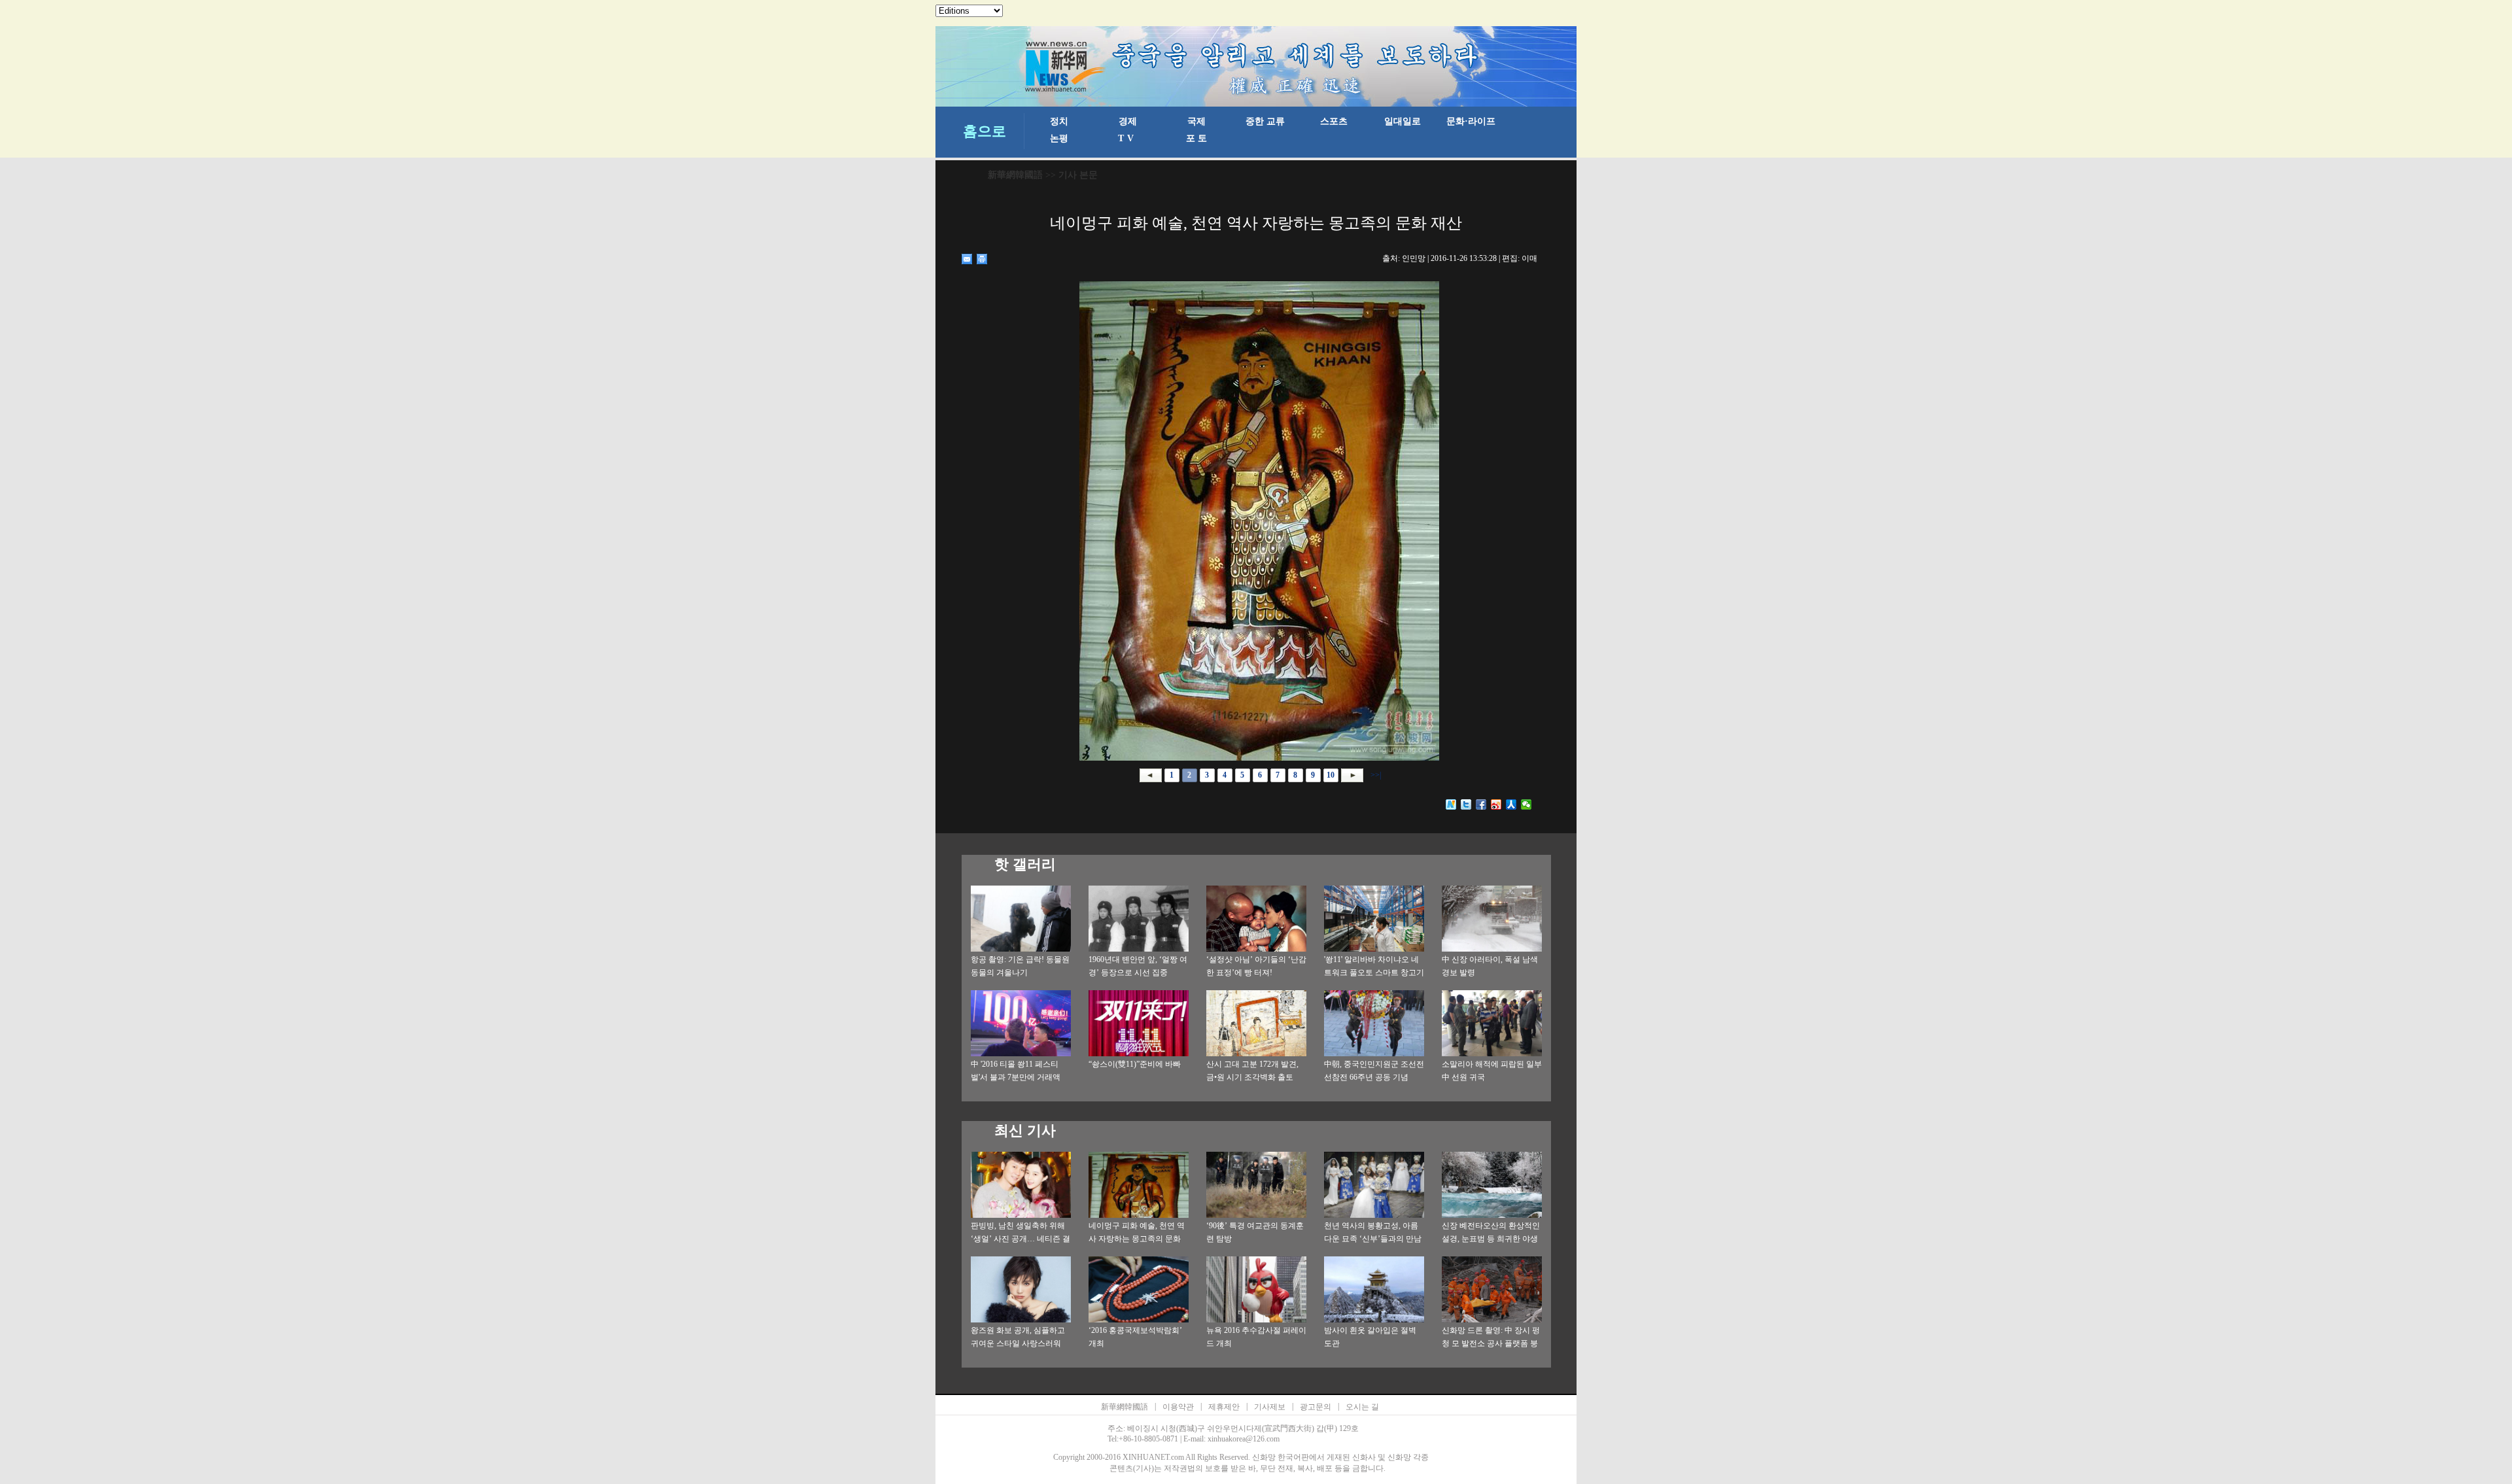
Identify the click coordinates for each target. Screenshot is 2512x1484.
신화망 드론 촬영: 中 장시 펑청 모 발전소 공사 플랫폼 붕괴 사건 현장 (1491, 1343)
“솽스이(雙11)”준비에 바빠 (1135, 1064)
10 (1331, 775)
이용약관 (1178, 1407)
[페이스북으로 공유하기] (1481, 804)
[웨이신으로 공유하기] (1526, 804)
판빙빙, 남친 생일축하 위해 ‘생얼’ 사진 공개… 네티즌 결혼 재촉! (1020, 1239)
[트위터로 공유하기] (1466, 804)
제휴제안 (1224, 1407)
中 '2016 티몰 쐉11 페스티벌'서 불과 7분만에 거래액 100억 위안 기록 (1016, 1077)
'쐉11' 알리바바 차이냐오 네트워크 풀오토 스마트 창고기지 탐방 (1374, 973)
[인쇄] (982, 259)
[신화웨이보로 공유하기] (1451, 804)
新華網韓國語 (1015, 175)
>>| (1375, 775)
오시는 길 (1362, 1407)
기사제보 (1270, 1407)
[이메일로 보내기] (967, 259)
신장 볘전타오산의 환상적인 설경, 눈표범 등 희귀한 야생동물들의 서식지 (1491, 1239)
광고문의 (1316, 1407)
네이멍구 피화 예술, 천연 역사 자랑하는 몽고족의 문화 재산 (1137, 1239)
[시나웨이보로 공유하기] (1496, 804)
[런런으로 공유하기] (1511, 804)
